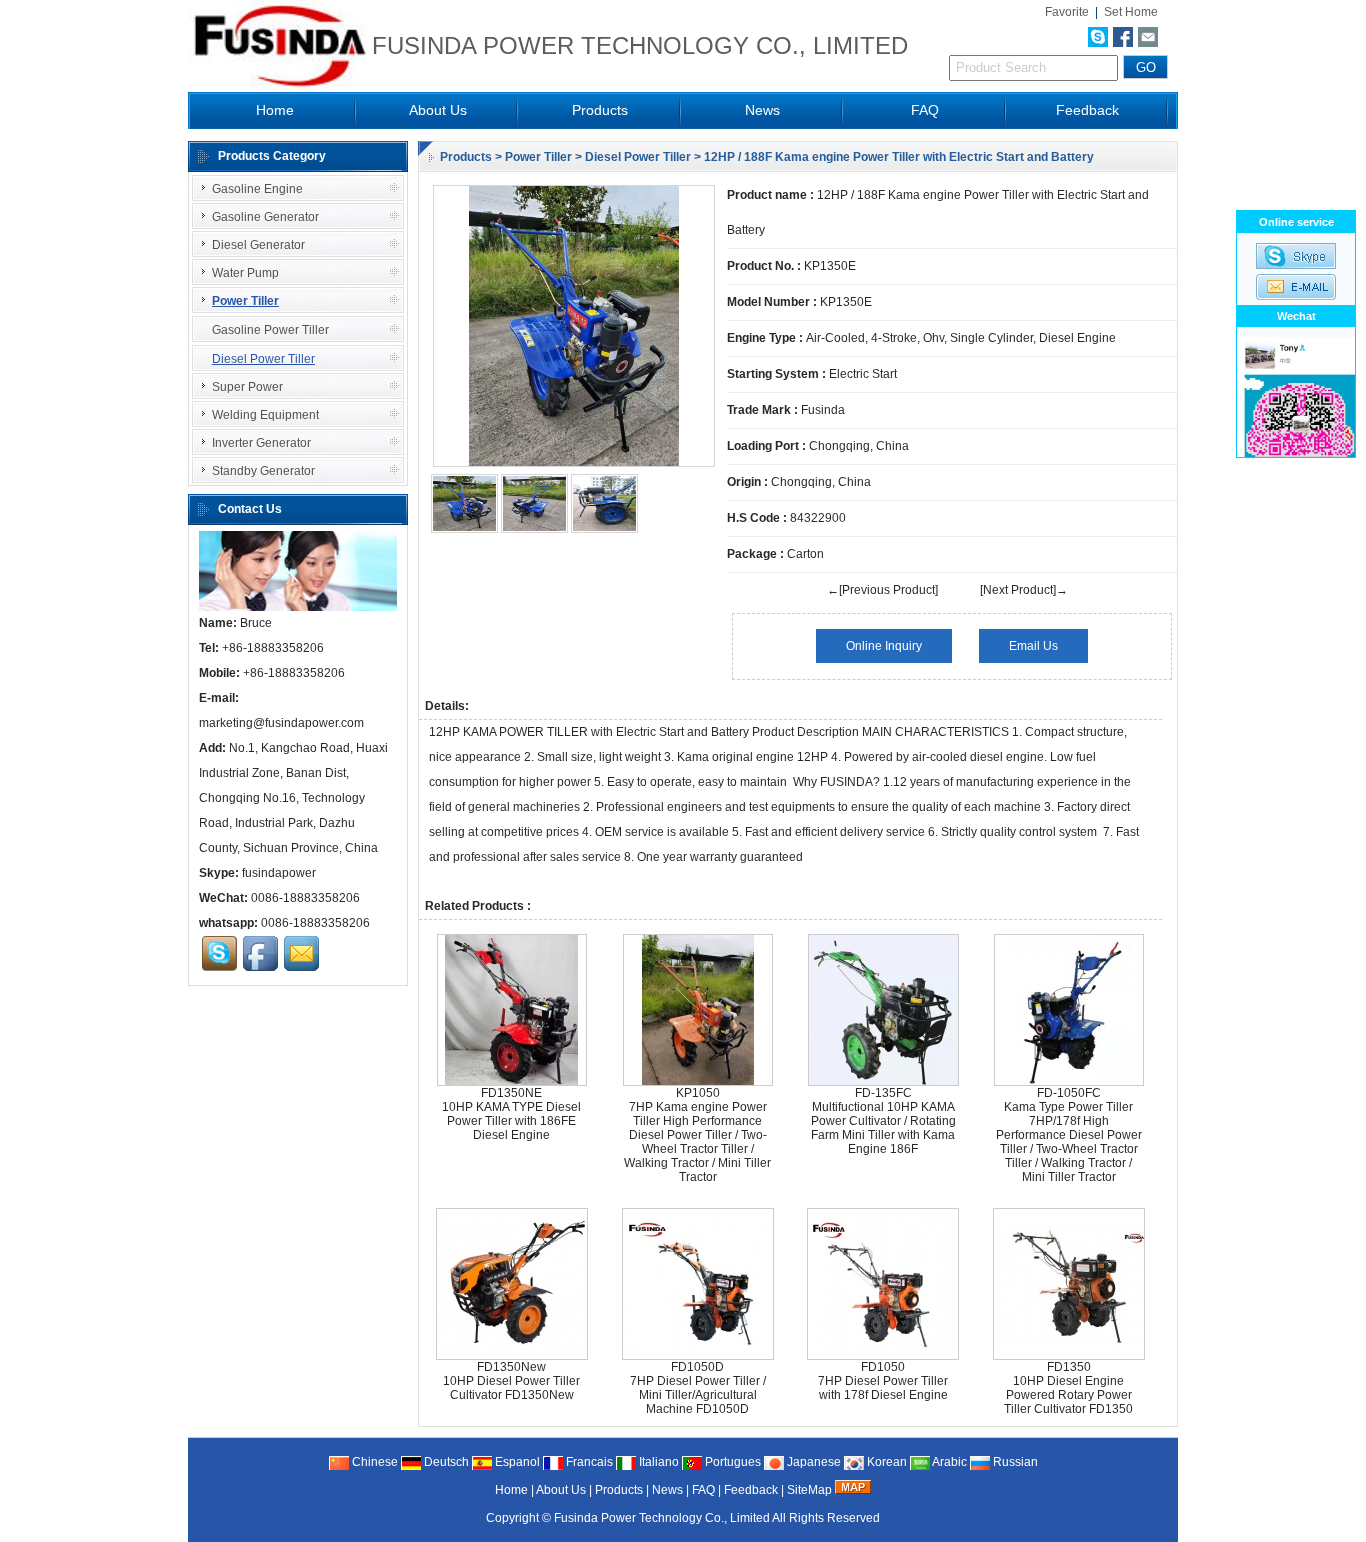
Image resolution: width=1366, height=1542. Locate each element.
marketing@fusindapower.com (281, 723)
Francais (588, 1462)
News (762, 110)
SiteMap (809, 1490)
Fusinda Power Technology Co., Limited (662, 1518)
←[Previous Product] (882, 590)
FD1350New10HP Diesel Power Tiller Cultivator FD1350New (511, 1381)
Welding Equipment (265, 415)
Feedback (1087, 110)
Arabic (948, 1462)
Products (600, 110)
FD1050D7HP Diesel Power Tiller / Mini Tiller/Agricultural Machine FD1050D (698, 1388)
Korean (885, 1462)
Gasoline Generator (265, 217)
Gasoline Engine (257, 189)
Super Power (247, 387)
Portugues (731, 1462)
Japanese (812, 1462)
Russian (1014, 1462)
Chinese (373, 1462)
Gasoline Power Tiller (270, 330)
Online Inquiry (884, 646)
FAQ (925, 110)
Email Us (1033, 646)
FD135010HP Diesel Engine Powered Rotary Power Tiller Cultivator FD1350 (1068, 1388)
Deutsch (445, 1462)
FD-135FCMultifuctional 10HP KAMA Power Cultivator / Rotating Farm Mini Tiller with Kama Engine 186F (883, 1121)
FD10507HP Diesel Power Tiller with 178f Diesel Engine (883, 1381)
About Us (438, 110)
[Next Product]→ (1024, 590)
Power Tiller (538, 157)
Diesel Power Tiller (638, 157)
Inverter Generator (261, 443)
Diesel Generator (258, 245)
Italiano (657, 1462)
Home (275, 110)
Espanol (516, 1462)
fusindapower (279, 873)
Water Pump (245, 273)
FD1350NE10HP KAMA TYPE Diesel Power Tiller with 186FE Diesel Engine (511, 1114)
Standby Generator (263, 471)
